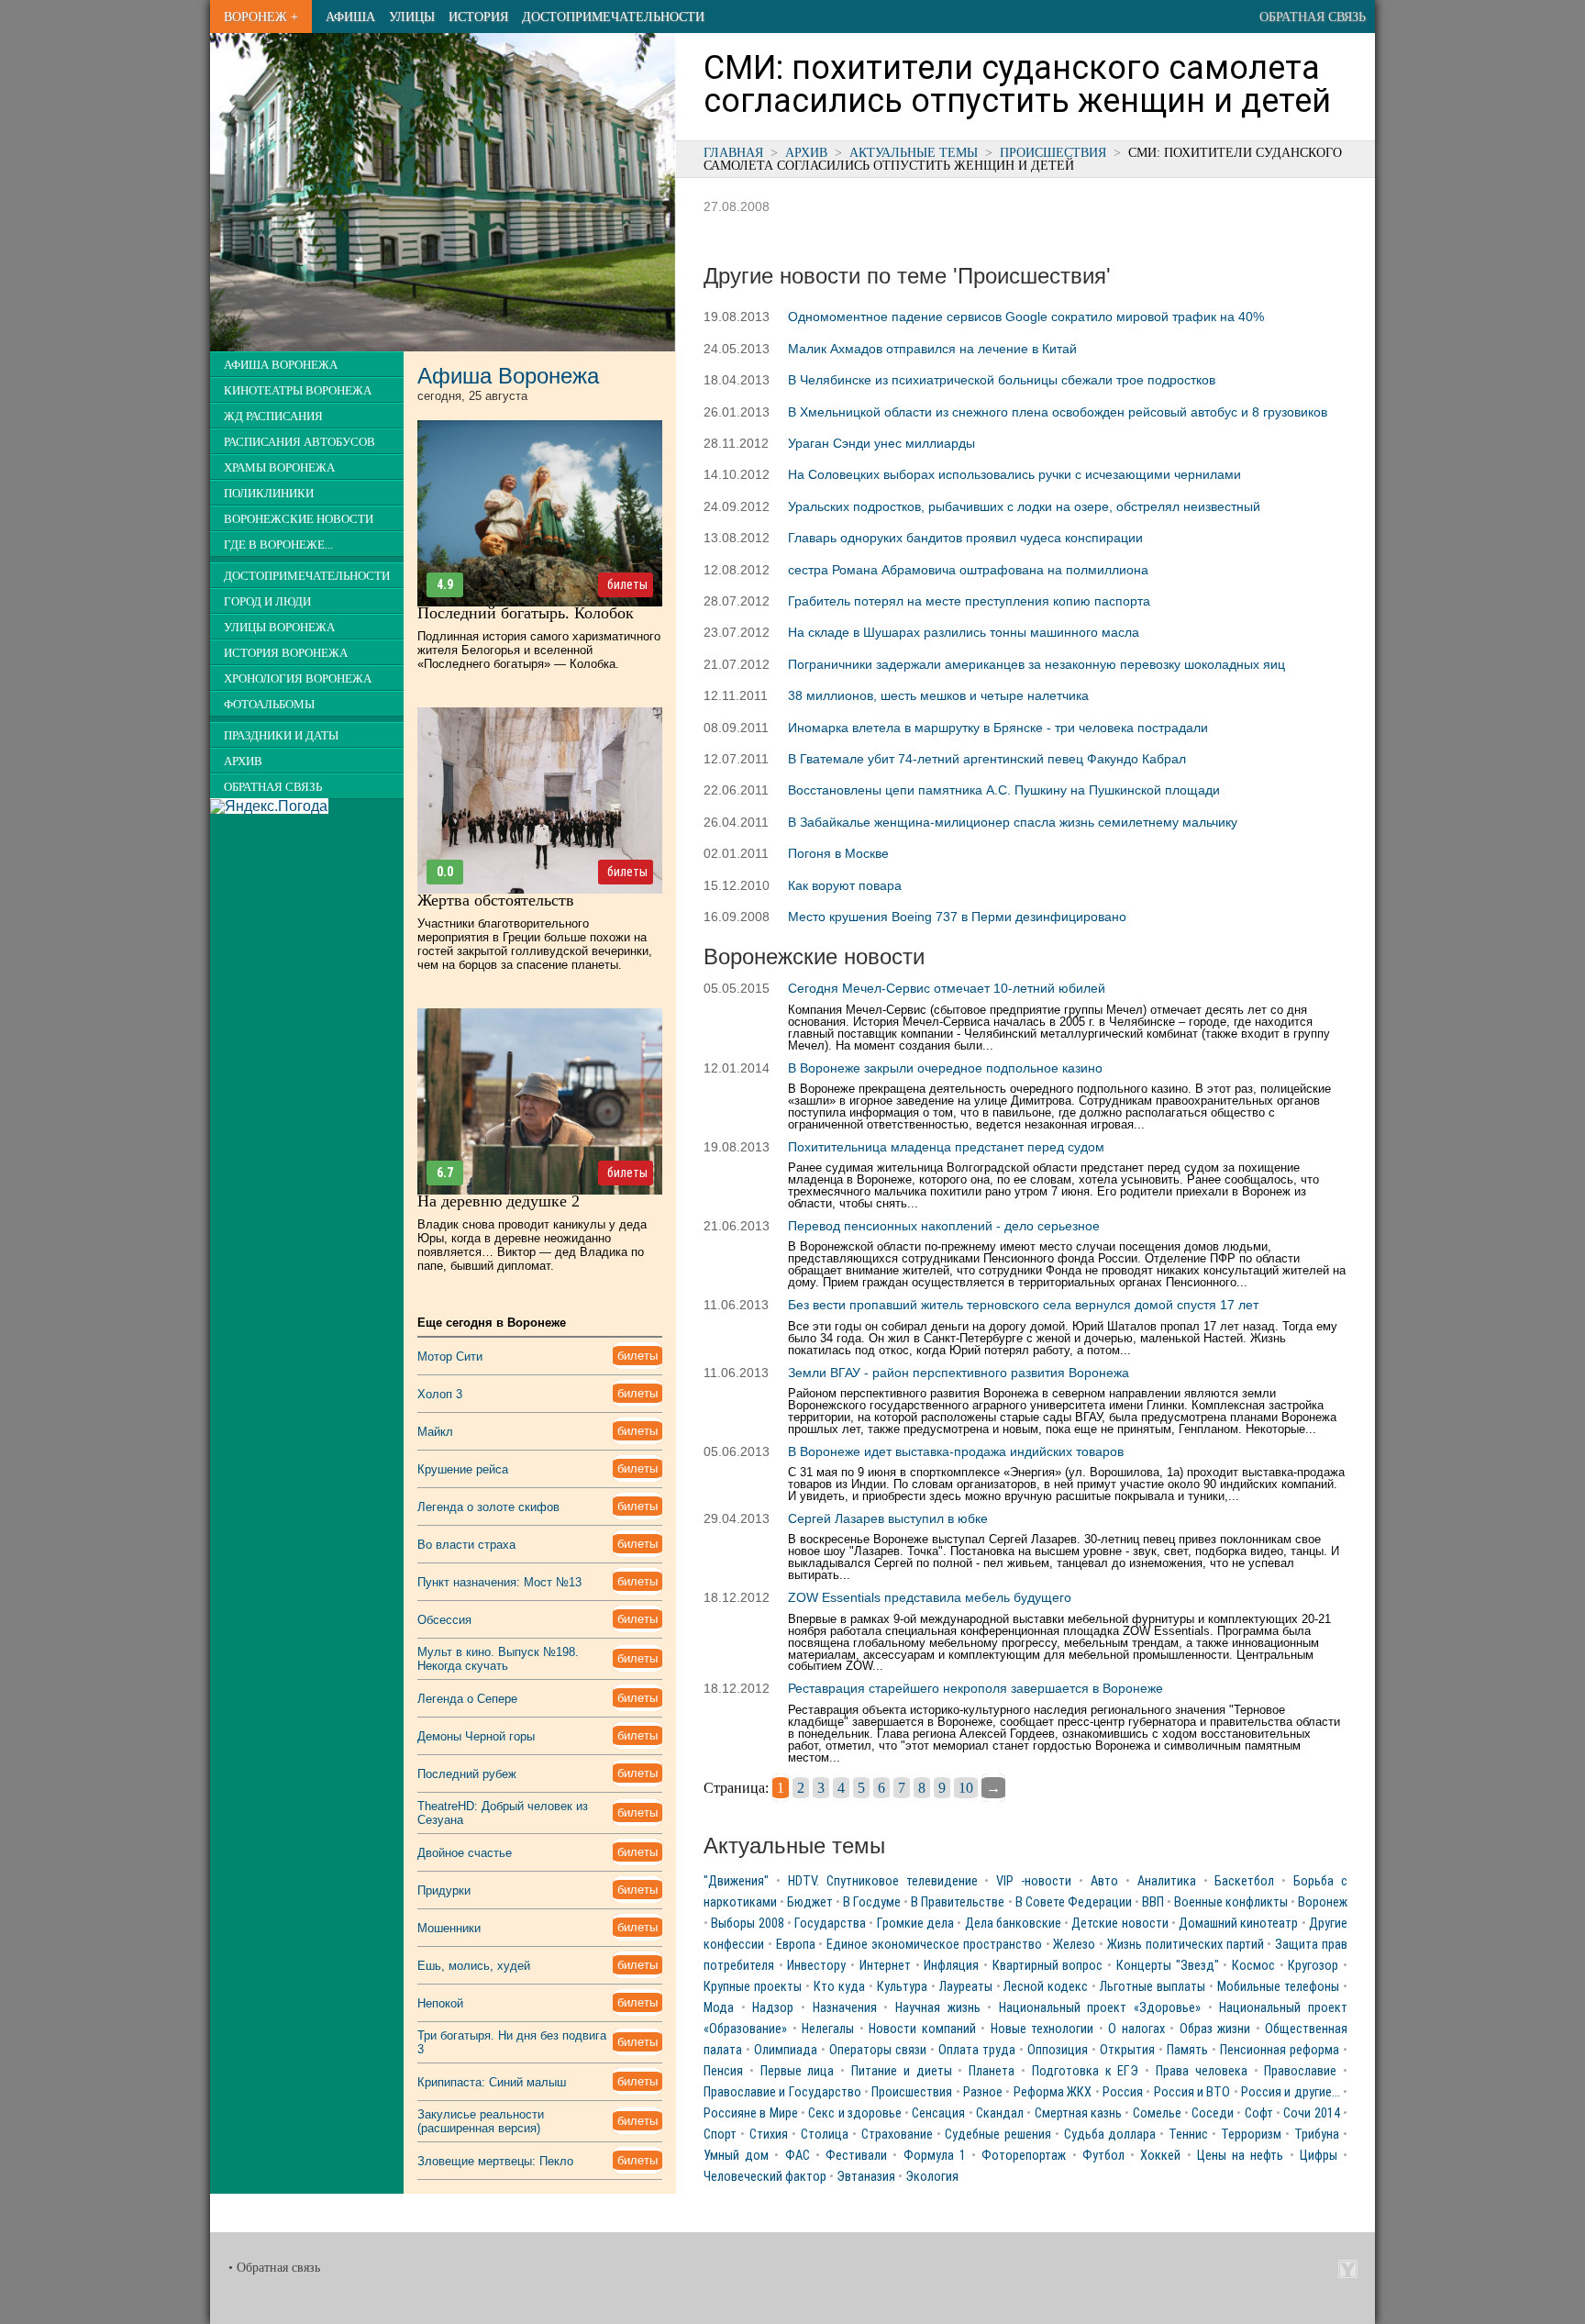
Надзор (773, 2008)
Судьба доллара (1110, 2135)
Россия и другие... (1291, 2092)
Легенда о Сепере (467, 1699)
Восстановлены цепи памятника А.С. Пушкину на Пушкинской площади (1004, 790)
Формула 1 (935, 2156)
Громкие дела (915, 1924)
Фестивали (856, 2156)
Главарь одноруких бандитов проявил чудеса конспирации (965, 538)
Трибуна (1317, 2135)
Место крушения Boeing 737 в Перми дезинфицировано (957, 917)
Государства (830, 1924)
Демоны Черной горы (476, 1736)
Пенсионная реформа (1280, 2050)
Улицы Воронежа (279, 628)
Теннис (1188, 2135)
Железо (1074, 1945)
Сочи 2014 (1311, 2113)
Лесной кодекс (1046, 1987)
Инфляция (951, 1966)
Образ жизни (1215, 2029)
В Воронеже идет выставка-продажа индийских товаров (956, 1451)
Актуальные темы (914, 152)
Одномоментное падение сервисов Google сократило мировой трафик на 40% (1026, 317)
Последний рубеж (467, 1774)
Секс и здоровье (855, 2113)
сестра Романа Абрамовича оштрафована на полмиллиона (968, 570)
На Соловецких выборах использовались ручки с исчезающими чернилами (1014, 474)
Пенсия (723, 2071)
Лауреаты (966, 1987)
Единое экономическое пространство (934, 1945)
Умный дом (736, 2156)
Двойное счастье (465, 1853)
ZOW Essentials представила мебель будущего (930, 1597)
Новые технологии (1042, 2029)
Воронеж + (261, 17)
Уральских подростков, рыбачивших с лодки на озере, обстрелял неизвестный (1024, 506)
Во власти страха (466, 1545)
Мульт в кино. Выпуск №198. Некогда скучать (498, 1659)
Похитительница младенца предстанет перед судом (946, 1147)
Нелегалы (828, 2029)
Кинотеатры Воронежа (298, 391)
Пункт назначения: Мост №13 (499, 1582)
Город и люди (267, 602)
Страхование (897, 2135)
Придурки (444, 1890)
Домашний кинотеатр (1238, 1924)
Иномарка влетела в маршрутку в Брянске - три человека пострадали (998, 728)
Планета (992, 2071)
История (478, 17)
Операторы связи (878, 2050)
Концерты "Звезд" (1168, 1966)
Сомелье (1157, 2113)
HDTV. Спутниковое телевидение (883, 1881)
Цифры (1319, 2156)
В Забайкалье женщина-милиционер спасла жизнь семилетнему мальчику (1013, 822)
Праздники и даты (281, 736)
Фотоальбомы (269, 705)
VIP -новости (1034, 1881)
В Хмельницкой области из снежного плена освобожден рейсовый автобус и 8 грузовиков (1058, 412)
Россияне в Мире (751, 2113)
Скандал (1000, 2113)
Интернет (885, 1966)
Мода (719, 2008)
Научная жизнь (938, 2008)
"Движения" (736, 1881)
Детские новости (1119, 1924)
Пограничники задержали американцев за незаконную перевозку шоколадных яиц (1036, 664)
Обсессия (444, 1620)
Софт (1259, 2113)
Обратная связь (1313, 17)
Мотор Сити (450, 1357)
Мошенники (449, 1928)
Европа (796, 1945)
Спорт (720, 2135)
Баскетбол (1244, 1881)
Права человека (1202, 2071)
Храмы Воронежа (279, 468)
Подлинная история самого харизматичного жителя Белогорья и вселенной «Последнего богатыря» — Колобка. (539, 650)
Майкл (435, 1432)
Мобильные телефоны (1278, 1987)
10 (966, 1788)
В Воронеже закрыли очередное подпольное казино (945, 1068)
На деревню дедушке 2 (499, 1201)
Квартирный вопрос (1048, 1966)
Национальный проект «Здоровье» (1100, 2008)
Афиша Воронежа (281, 365)
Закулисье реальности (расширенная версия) (481, 2121)
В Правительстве (958, 1902)
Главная (733, 152)
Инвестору (816, 1966)
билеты (627, 584)
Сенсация (938, 2113)
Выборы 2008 (747, 1924)
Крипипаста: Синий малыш (492, 2082)
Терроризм (1251, 2135)
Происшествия (1053, 152)
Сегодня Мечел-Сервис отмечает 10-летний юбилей (947, 988)
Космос (1253, 1966)
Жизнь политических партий (1186, 1945)
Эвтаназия (866, 2177)
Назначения (845, 2008)
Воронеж (1323, 1902)
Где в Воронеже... (278, 545)
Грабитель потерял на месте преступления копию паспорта (969, 601)
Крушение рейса (463, 1469)
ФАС (798, 2156)
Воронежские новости (299, 519)
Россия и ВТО (1192, 2092)
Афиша (350, 17)
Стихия (769, 2135)
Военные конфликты (1231, 1902)
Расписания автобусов (299, 442)
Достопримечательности (613, 17)
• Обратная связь (274, 2268)
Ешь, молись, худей (474, 1966)
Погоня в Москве (838, 853)
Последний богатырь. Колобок (526, 613)
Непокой (440, 2003)
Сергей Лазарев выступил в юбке (888, 1518)
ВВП (1153, 1902)
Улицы (412, 17)
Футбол (1103, 2156)
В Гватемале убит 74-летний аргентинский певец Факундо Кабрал (987, 759)
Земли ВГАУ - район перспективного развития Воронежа (959, 1373)
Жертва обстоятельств (496, 900)
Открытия (1127, 2050)
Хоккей (1160, 2156)
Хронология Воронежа (298, 679)
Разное (983, 2092)
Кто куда (839, 1987)
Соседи (1213, 2113)
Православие (1300, 2071)
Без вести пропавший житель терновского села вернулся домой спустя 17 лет (1023, 1305)
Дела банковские (1013, 1924)
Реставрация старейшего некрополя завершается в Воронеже (975, 1688)
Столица (825, 2135)
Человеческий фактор (765, 2177)
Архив (806, 152)
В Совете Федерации (1074, 1902)
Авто (1104, 1881)
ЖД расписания (273, 417)
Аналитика (1167, 1881)
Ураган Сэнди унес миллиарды (881, 443)
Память (1187, 2050)
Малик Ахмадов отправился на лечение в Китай (932, 349)
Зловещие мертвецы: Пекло (495, 2161)
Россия (1123, 2092)
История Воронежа (286, 653)
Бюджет (810, 1902)
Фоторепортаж (1024, 2156)
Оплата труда (977, 2050)
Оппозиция (1058, 2050)
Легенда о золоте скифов (488, 1507)
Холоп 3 (440, 1394)
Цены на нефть (1240, 2156)
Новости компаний (922, 2029)
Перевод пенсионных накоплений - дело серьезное (944, 1226)
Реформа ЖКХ (1053, 2092)
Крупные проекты (753, 1987)
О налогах (1136, 2029)
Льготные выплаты (1153, 1987)
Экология (932, 2177)
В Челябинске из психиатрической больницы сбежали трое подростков (1002, 380)
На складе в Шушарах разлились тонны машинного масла (964, 632)
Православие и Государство (782, 2092)
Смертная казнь (1078, 2113)
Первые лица (798, 2071)
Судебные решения (998, 2135)
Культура (902, 1987)
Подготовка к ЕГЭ (1086, 2071)
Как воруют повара (845, 885)
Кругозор (1313, 1966)
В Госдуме (872, 1902)
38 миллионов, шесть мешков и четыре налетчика (938, 695)
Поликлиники (269, 494)
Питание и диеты (902, 2071)
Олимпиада (786, 2050)
